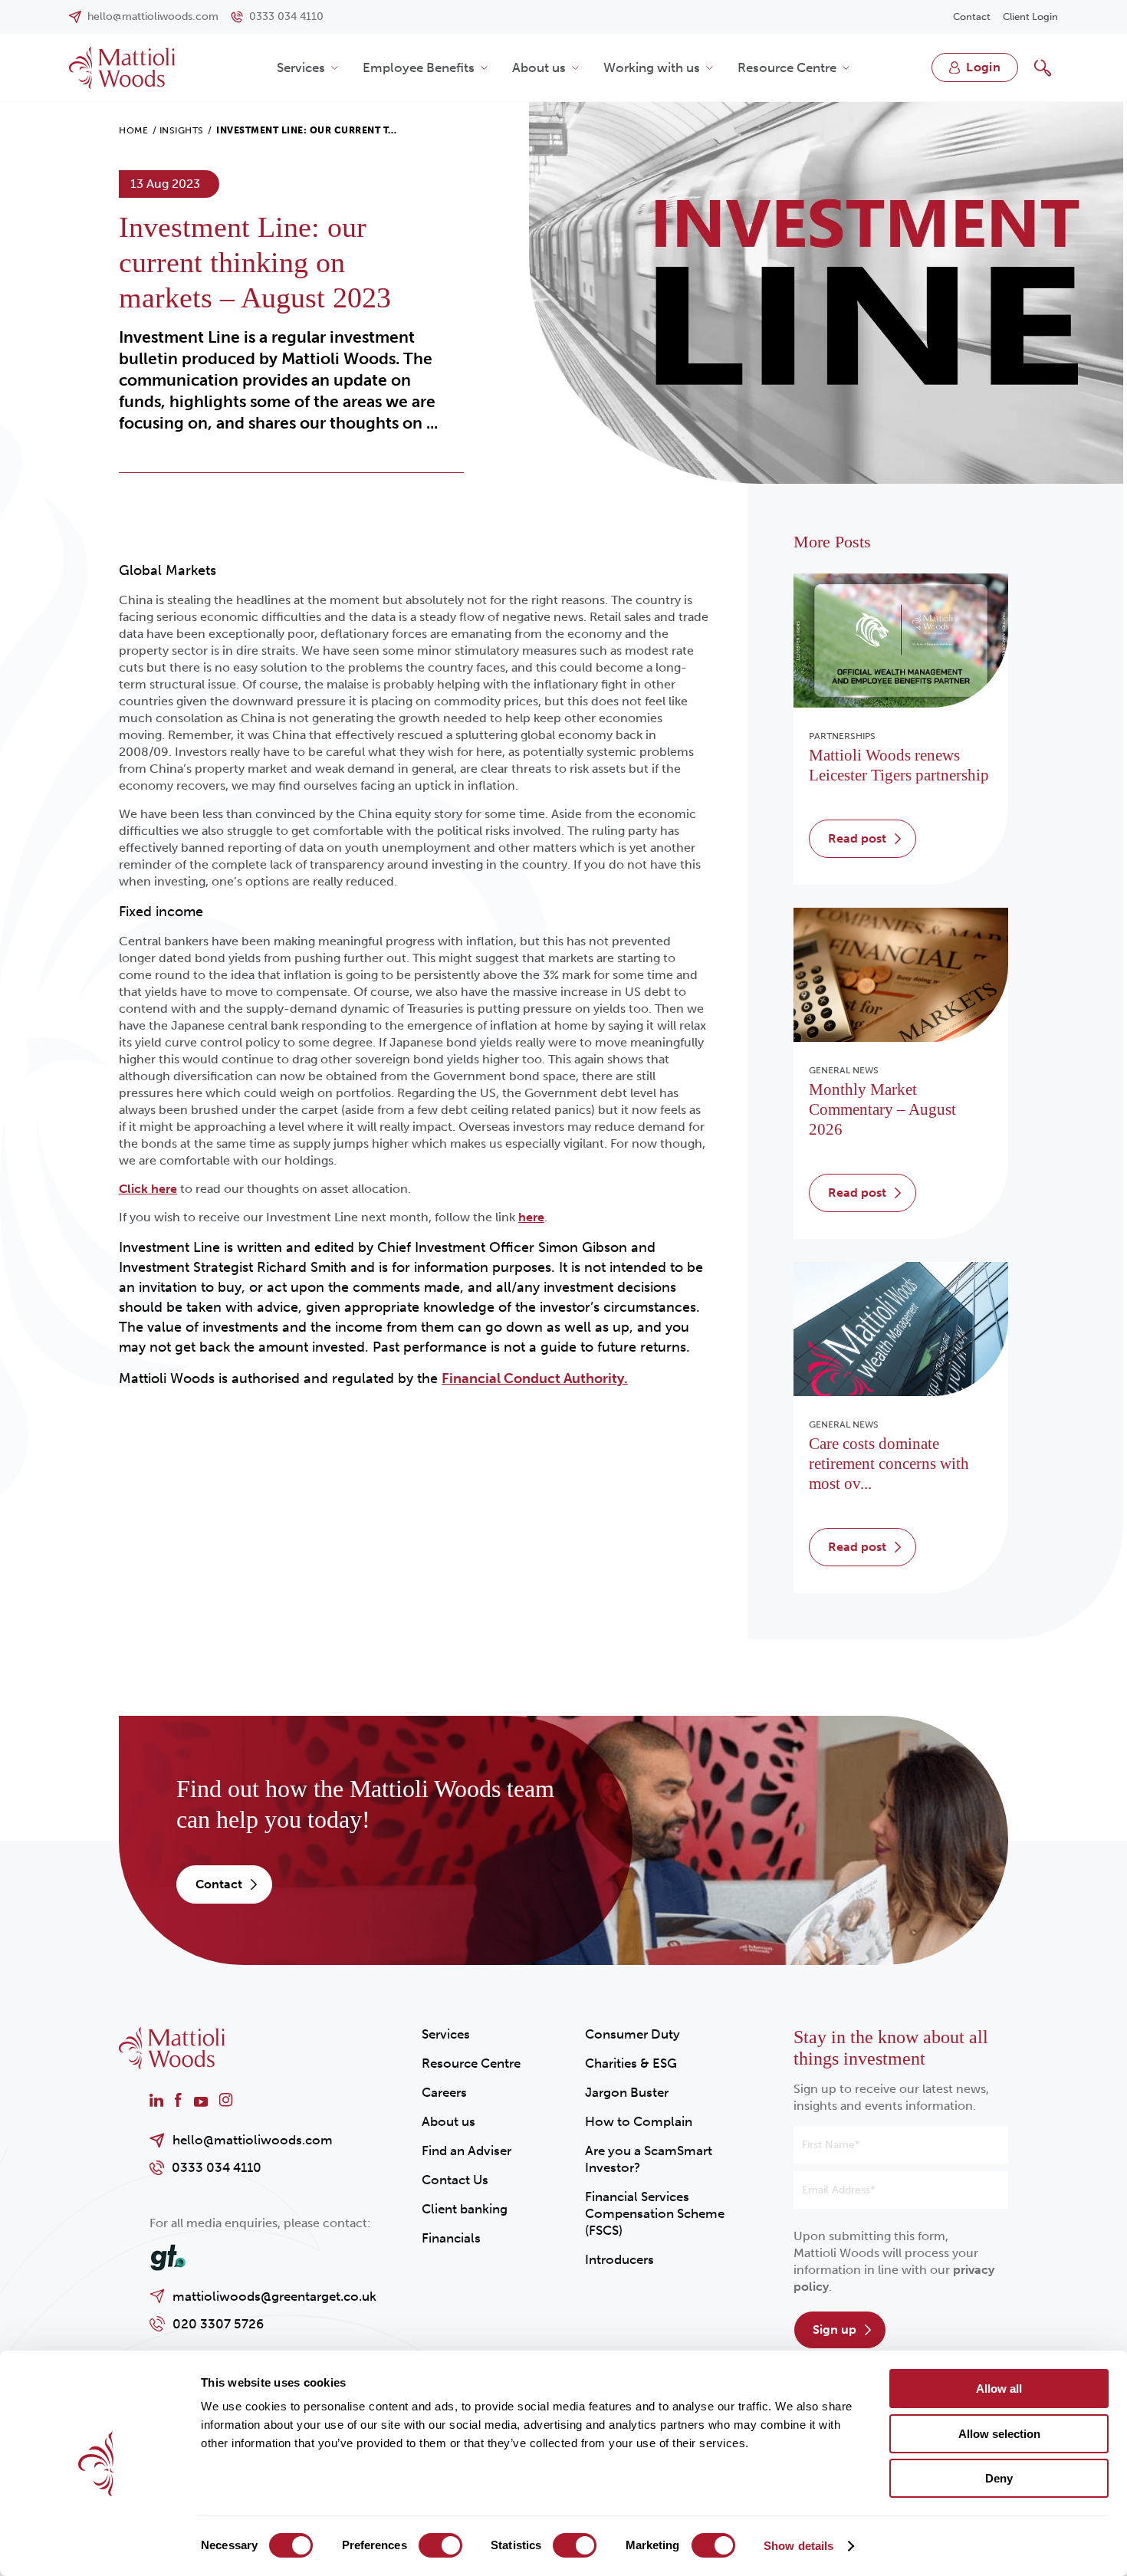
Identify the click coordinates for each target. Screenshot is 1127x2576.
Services (301, 67)
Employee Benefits (419, 67)
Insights (182, 130)
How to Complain (639, 2121)
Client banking (465, 2209)
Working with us (652, 67)
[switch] (440, 2545)
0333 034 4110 (217, 2167)
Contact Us (455, 2180)
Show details (798, 2546)
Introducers (619, 2259)
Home (133, 130)
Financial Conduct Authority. (535, 1378)
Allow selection (999, 2434)
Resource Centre (787, 67)
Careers (444, 2092)
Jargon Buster (627, 2092)
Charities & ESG (631, 2063)
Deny (999, 2478)
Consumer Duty (632, 2034)
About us (539, 67)
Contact (972, 16)
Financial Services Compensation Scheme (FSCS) (655, 2213)
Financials (451, 2238)
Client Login (1030, 16)
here (531, 1217)
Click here (148, 1189)
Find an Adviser (467, 2150)
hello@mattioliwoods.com (253, 2140)
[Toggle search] (1043, 67)
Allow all (999, 2389)
